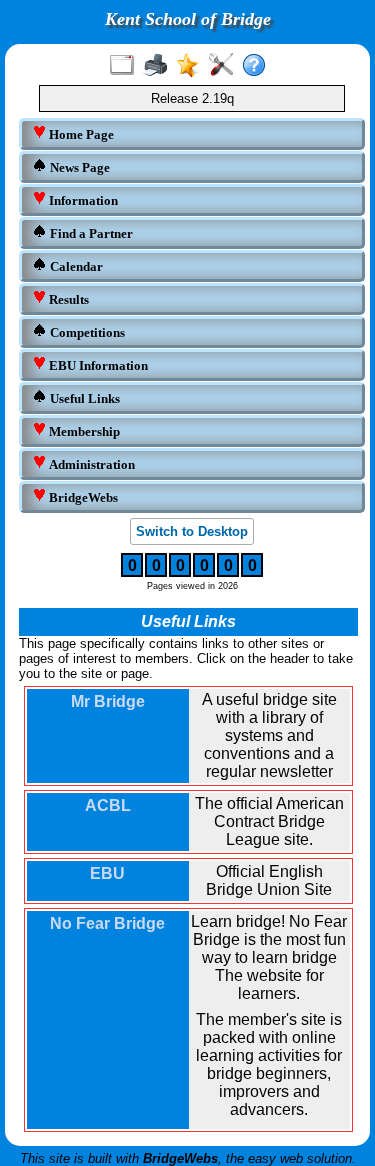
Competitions (86, 332)
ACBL (108, 805)
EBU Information (97, 365)
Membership (83, 431)
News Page (78, 167)
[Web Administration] (225, 66)
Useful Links (83, 398)
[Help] (258, 66)
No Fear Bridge (107, 923)
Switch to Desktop (192, 531)
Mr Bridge (108, 701)
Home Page (80, 134)
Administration (90, 464)
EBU (107, 873)
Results (67, 299)
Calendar (75, 266)
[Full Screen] (126, 66)
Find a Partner (90, 233)
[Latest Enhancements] (192, 66)
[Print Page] (159, 66)
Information (82, 200)
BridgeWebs (82, 497)
